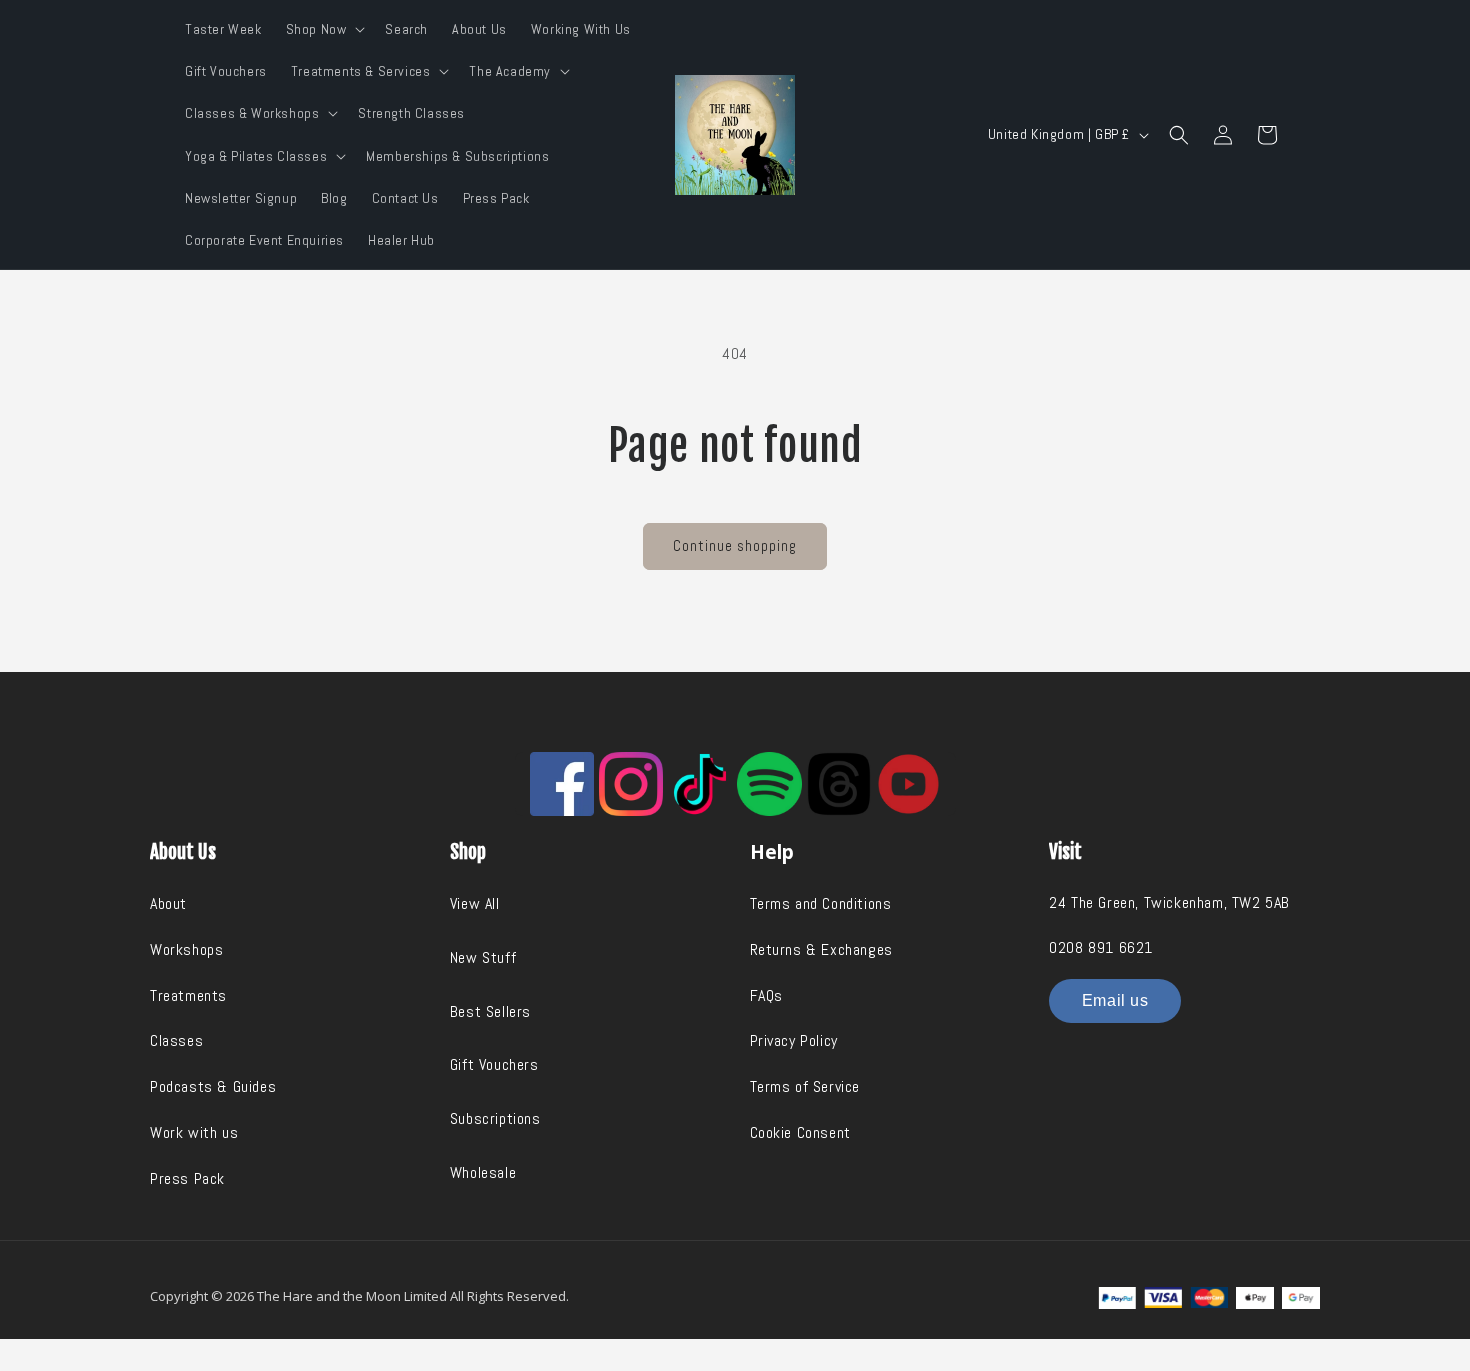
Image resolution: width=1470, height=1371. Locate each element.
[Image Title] (562, 784)
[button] (324, 29)
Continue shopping (735, 545)
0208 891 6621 (1101, 947)
